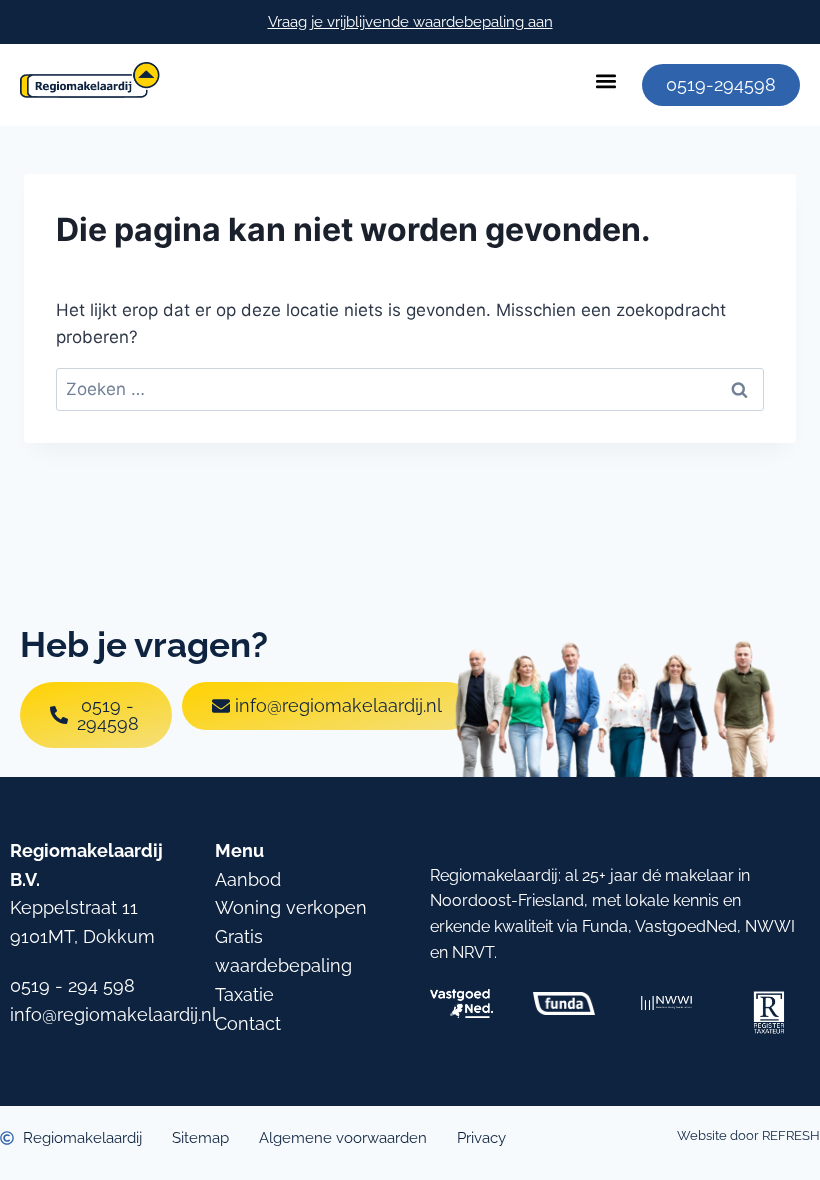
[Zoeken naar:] (410, 389)
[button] (605, 80)
